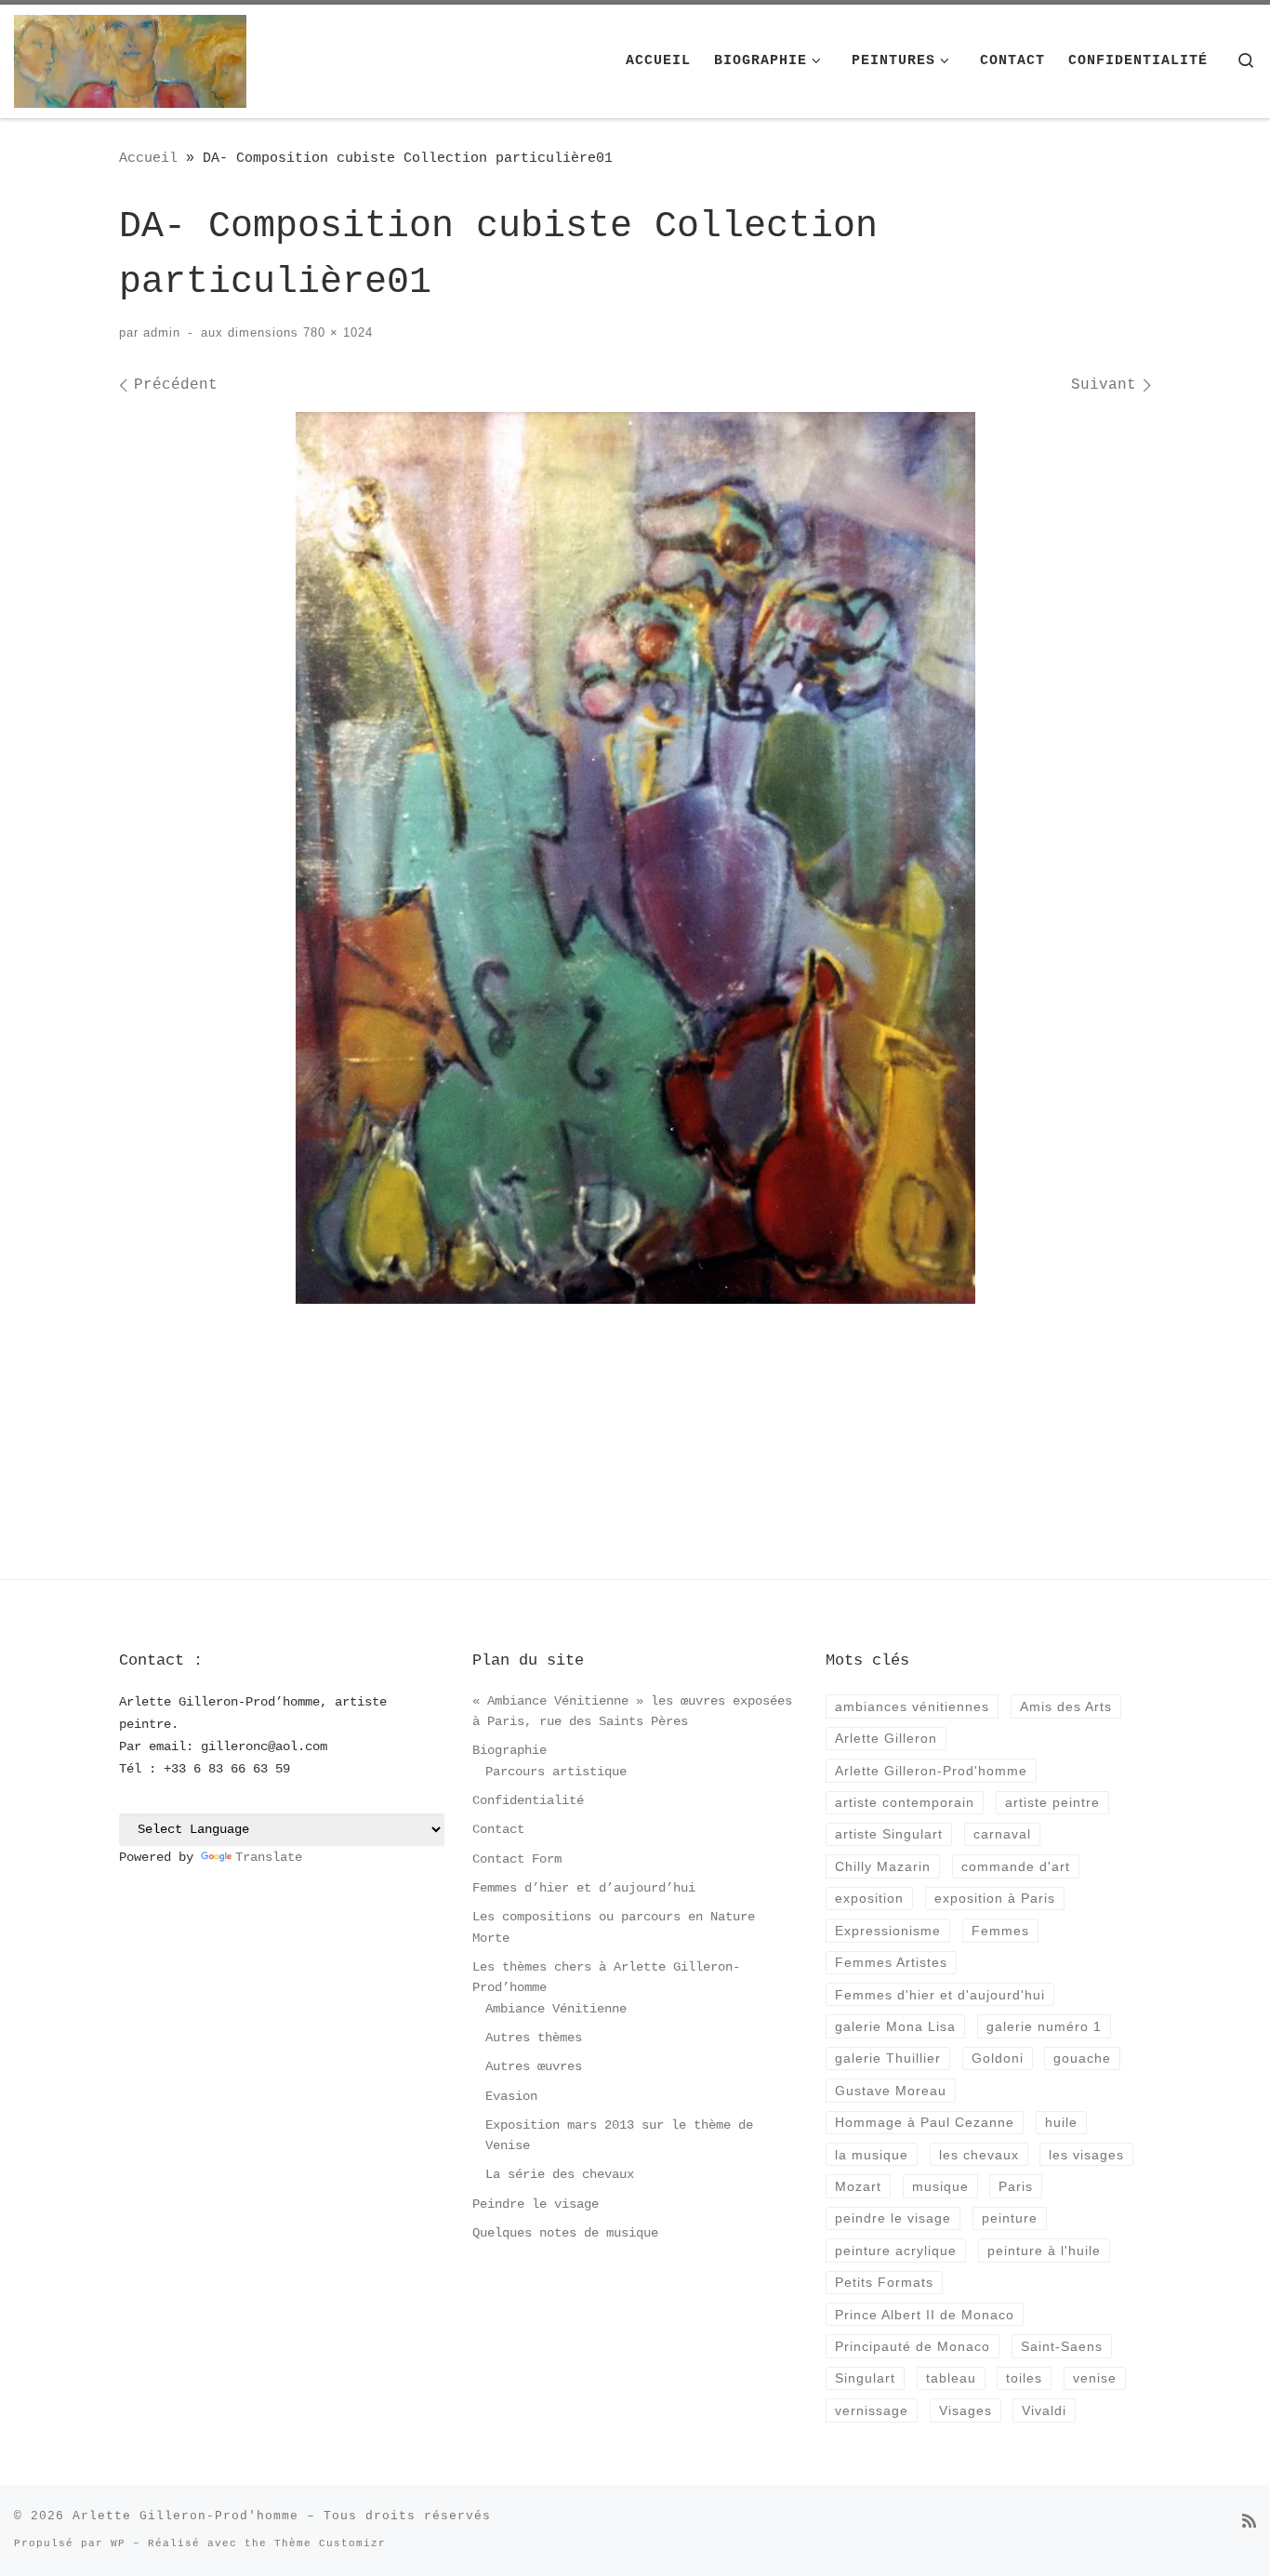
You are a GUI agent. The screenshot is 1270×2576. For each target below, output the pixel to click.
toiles (1024, 2378)
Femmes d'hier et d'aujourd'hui (940, 1995)
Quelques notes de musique (565, 2233)
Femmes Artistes (891, 1962)
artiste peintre (1052, 1802)
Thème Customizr (330, 2543)
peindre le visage (893, 2218)
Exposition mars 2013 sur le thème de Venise (619, 2135)
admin (162, 332)
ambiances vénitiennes (912, 1706)
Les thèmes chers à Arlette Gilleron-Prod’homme (606, 1977)
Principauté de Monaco (913, 2346)
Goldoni (998, 2058)
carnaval (1002, 1834)
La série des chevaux (560, 2174)
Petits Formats (884, 2282)
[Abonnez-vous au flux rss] (1249, 2523)
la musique (872, 2155)
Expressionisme (888, 1931)
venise (1095, 2378)
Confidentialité (528, 1800)
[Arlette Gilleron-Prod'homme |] (130, 61)
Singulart (865, 2378)
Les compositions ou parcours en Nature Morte (614, 1927)
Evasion (511, 2096)
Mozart (858, 2186)
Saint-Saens (1062, 2346)
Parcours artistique (556, 1772)
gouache (1082, 2058)
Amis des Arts (1066, 1706)
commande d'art (1016, 1866)
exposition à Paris (995, 1898)
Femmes (1000, 1931)
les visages (1086, 2155)
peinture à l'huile (1044, 2251)
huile (1061, 2122)
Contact (498, 1829)
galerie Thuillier (888, 2058)
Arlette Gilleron (886, 1738)
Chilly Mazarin (883, 1866)
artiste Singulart (889, 1834)
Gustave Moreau (891, 2091)
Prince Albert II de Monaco (925, 2315)
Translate (269, 1857)
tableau (951, 2378)
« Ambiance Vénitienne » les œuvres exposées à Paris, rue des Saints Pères (632, 1711)
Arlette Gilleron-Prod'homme (931, 1771)
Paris (1016, 2186)
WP (118, 2543)
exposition (869, 1898)
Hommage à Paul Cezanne (925, 2122)
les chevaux (979, 2155)
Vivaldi (1044, 2410)
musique (940, 2186)
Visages (966, 2410)
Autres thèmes (534, 2038)
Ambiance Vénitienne (556, 2009)
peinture (1010, 2218)
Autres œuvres (534, 2066)
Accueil (148, 158)
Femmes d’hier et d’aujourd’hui (584, 1888)
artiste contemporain (905, 1802)
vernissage (872, 2410)
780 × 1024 (336, 332)
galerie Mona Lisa (895, 2026)
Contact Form (517, 1859)
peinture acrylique (896, 2251)
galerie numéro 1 (1044, 2026)
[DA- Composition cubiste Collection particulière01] (635, 858)
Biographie (509, 1750)
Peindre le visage (536, 2204)
